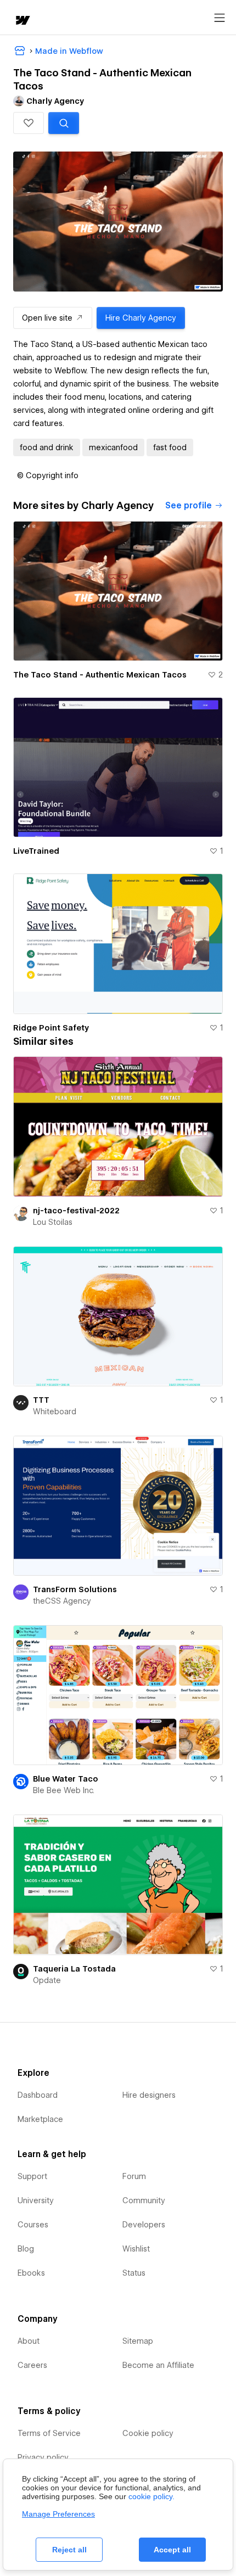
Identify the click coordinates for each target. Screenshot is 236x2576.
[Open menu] (220, 18)
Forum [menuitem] (134, 2176)
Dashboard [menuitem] (38, 2095)
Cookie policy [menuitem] (148, 2433)
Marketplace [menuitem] (40, 2119)
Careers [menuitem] (32, 2365)
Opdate (47, 1980)
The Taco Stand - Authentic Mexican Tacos (100, 675)
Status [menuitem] (134, 2273)
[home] (22, 21)
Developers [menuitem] (144, 2225)
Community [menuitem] (144, 2200)
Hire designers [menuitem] (149, 2095)
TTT (41, 1400)
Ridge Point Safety (51, 1028)
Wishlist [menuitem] (136, 2249)
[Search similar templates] (64, 123)
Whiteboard (55, 1412)
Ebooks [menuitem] (31, 2273)
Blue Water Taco (66, 1779)
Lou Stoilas (53, 1222)
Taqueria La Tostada (74, 1969)
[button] (29, 123)
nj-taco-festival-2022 (76, 1211)
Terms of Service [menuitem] (49, 2433)
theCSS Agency (62, 1601)
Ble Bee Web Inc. (64, 1790)
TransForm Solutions (75, 1589)
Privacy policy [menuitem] (43, 2457)
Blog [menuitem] (26, 2249)
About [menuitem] (29, 2341)
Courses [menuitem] (33, 2225)
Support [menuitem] (32, 2176)
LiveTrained (36, 851)
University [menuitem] (36, 2200)
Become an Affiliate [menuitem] (158, 2365)
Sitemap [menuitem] (138, 2341)
